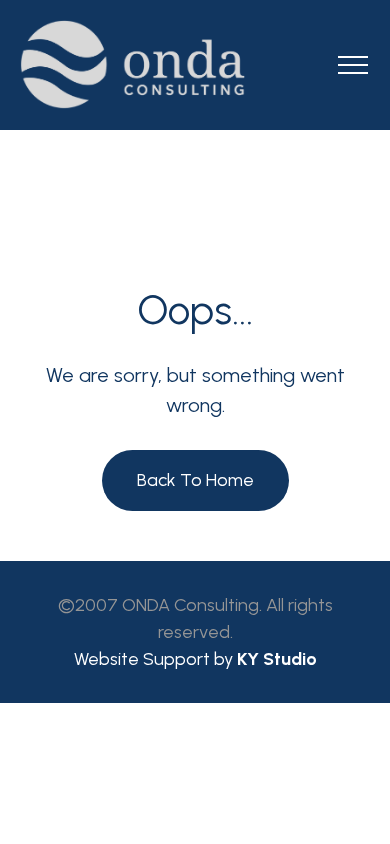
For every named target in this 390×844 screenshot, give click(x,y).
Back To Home (195, 480)
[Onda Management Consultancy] (195, 64)
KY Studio (277, 659)
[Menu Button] (353, 68)
